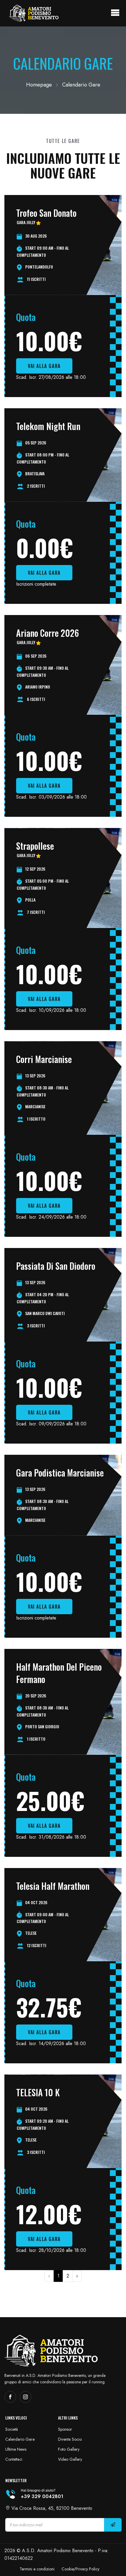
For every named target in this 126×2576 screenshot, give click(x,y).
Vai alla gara (44, 366)
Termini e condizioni (37, 2569)
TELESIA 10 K (38, 2092)
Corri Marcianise (44, 1059)
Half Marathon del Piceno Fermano (59, 1673)
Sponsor (65, 2429)
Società (12, 2429)
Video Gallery (70, 2459)
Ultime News (16, 2449)
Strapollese (35, 846)
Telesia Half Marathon (53, 1886)
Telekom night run (48, 426)
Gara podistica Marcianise (60, 1473)
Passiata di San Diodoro (56, 1266)
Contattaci (14, 2459)
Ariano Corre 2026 (47, 633)
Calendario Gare (20, 2439)
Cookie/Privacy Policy (80, 2569)
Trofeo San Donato (46, 213)
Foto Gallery (69, 2449)
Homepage (39, 85)
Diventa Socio (70, 2439)
